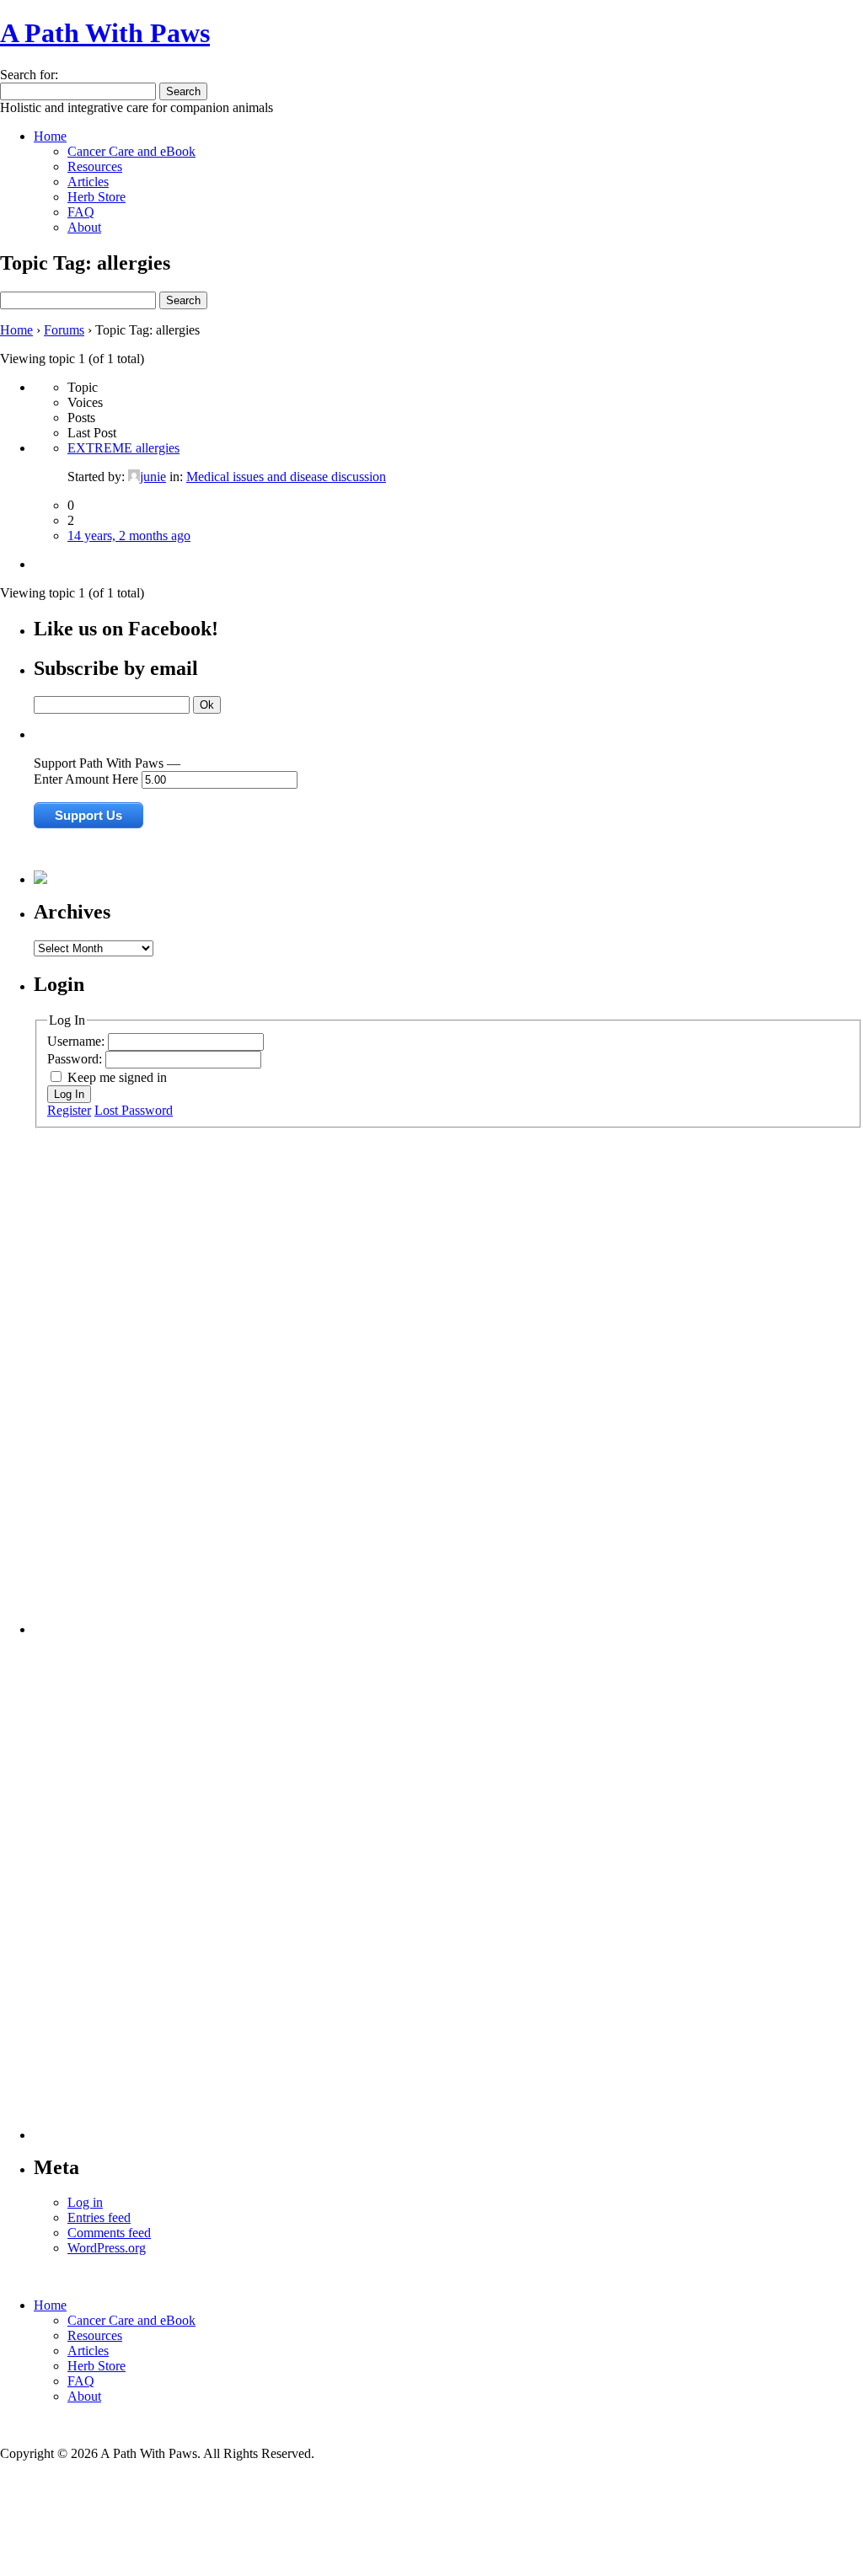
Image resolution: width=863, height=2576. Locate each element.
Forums (64, 330)
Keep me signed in (117, 1077)
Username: (78, 1041)
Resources (95, 166)
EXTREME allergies (123, 448)
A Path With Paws (105, 33)
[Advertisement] (101, 1381)
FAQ (81, 212)
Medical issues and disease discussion (286, 477)
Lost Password (134, 1110)
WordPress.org (107, 2248)
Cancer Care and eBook (131, 151)
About (84, 227)
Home (50, 136)
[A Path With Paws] (40, 879)
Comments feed (109, 2233)
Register (69, 1110)
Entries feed (99, 2217)
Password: (76, 1059)
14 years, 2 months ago (129, 536)
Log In (69, 1094)
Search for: (29, 75)
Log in (85, 2202)
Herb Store (96, 197)
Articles (88, 182)
